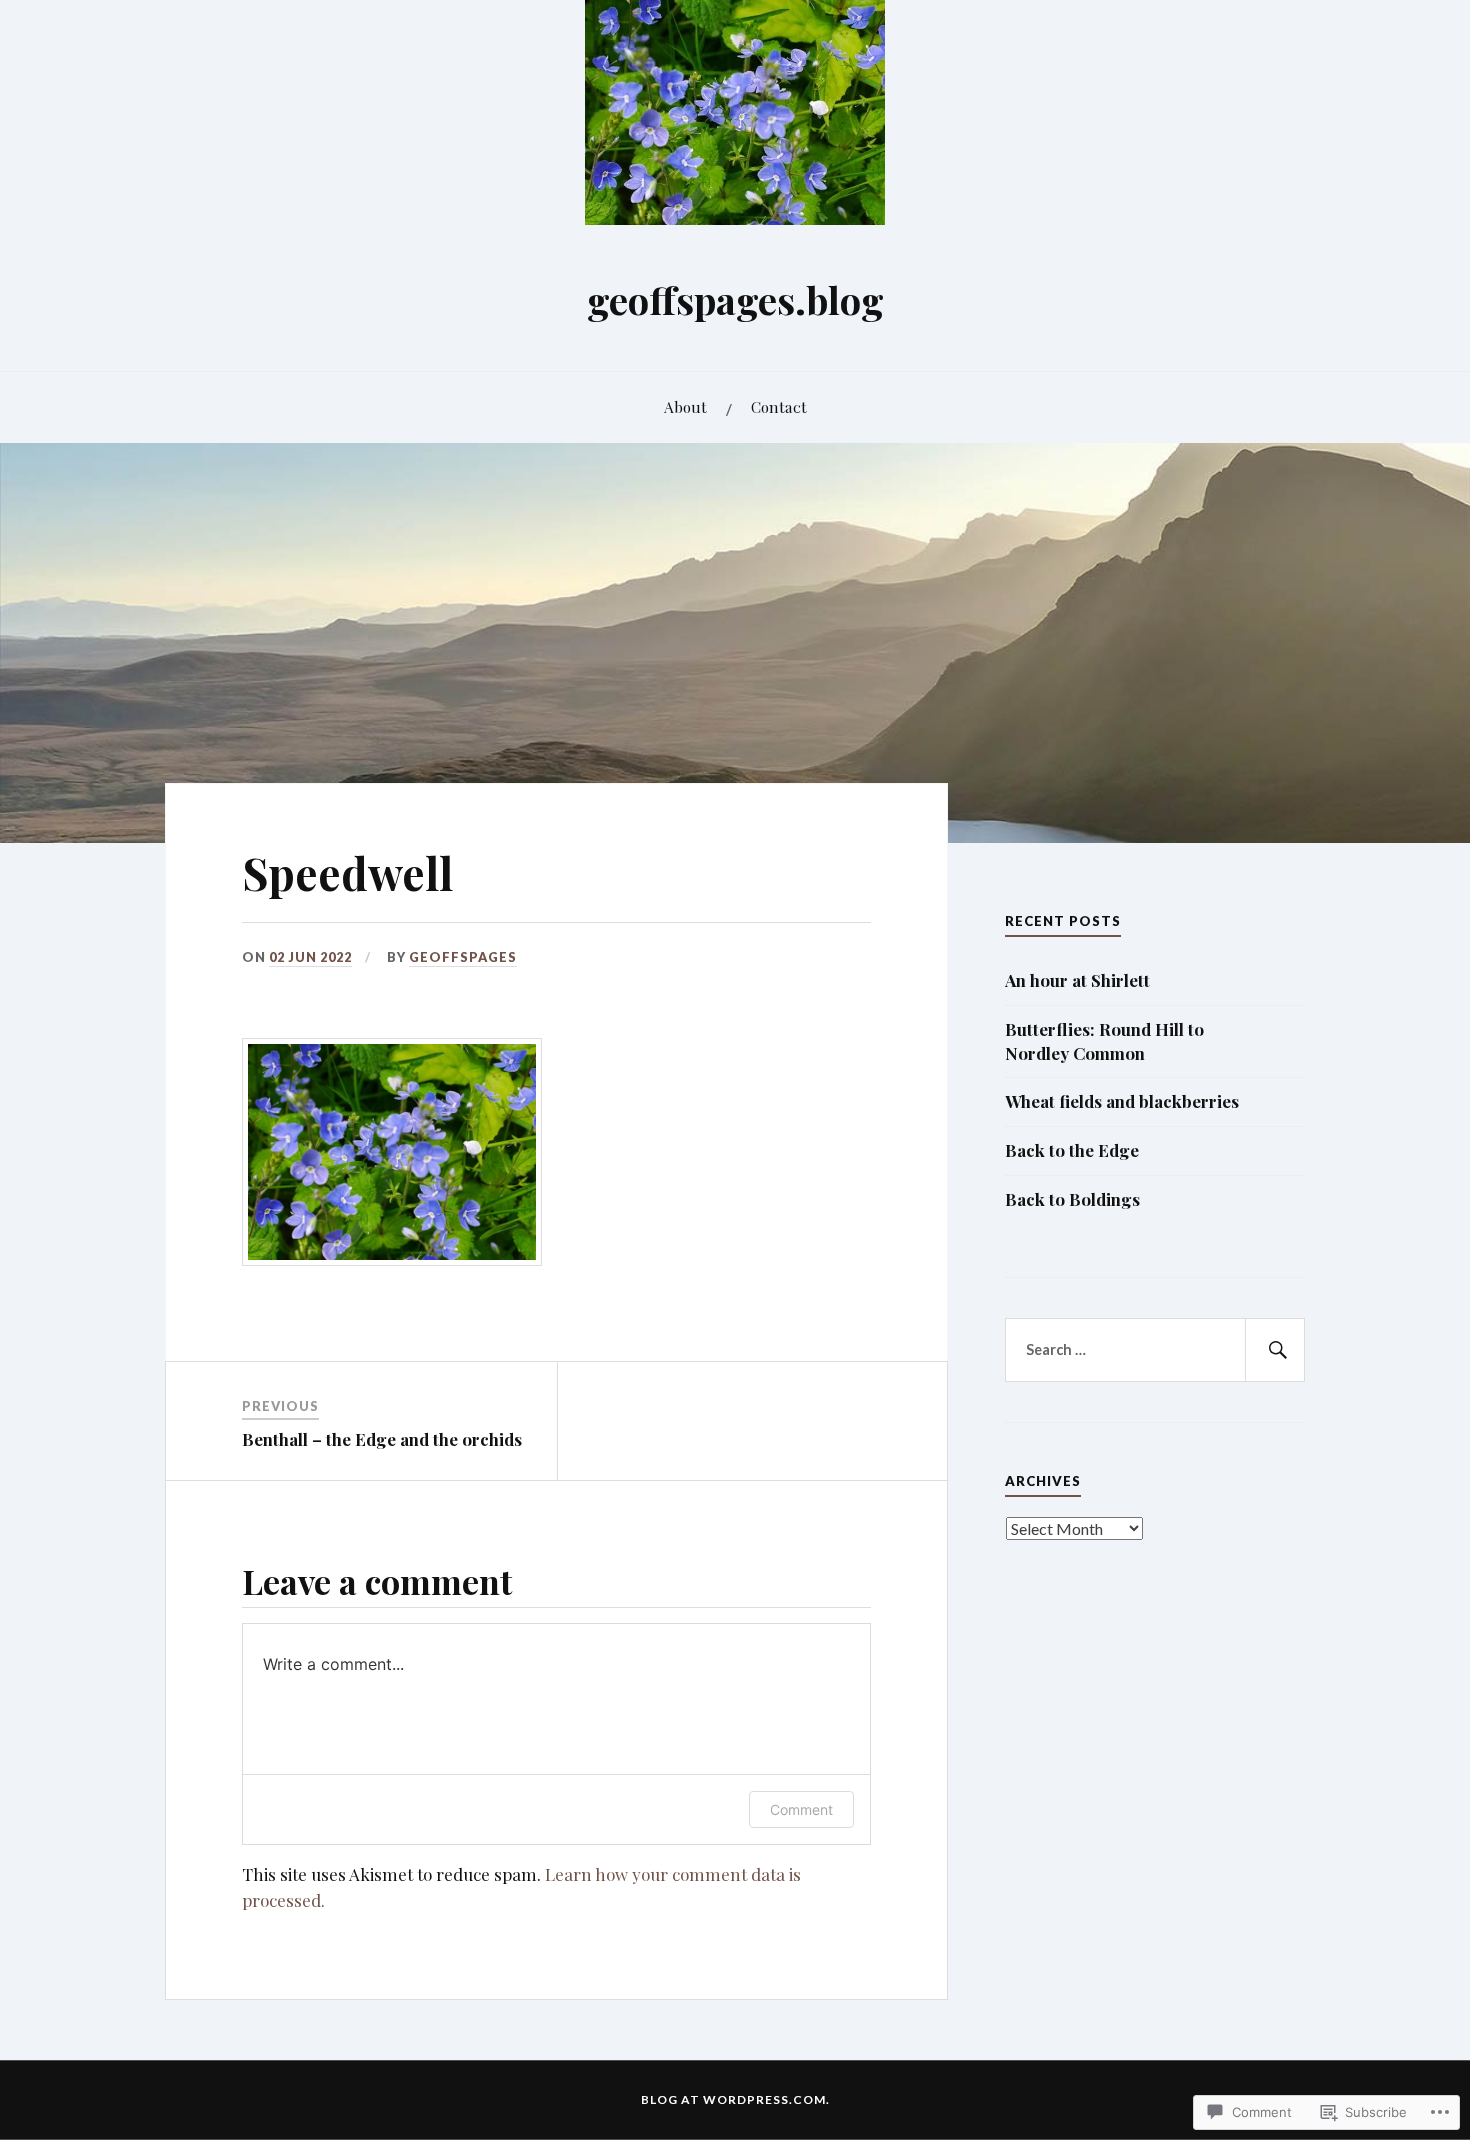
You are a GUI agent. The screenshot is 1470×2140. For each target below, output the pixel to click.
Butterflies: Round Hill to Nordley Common (1104, 1041)
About (685, 406)
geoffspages (463, 957)
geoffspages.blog (735, 299)
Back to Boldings (1072, 1199)
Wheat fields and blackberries (1122, 1101)
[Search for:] (1155, 1350)
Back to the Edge (1072, 1150)
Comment (801, 1809)
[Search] (1275, 1350)
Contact (779, 406)
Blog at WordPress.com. (735, 2099)
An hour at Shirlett (1077, 980)
